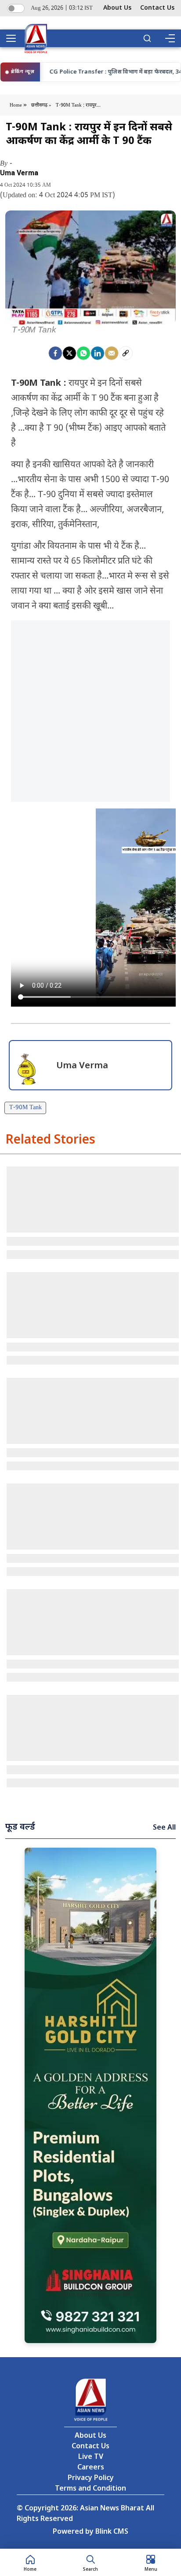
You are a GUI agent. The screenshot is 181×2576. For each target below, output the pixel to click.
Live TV (91, 2457)
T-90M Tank (25, 1108)
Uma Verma (19, 173)
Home (16, 105)
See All (164, 1828)
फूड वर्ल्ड (20, 1827)
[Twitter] (69, 353)
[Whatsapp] (83, 353)
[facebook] (55, 353)
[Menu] (170, 38)
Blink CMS (112, 2532)
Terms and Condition (90, 2489)
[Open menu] (14, 38)
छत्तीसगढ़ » (41, 105)
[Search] (147, 38)
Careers (91, 2468)
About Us (117, 8)
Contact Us (157, 8)
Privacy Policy (91, 2478)
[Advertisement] (90, 711)
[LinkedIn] (98, 353)
